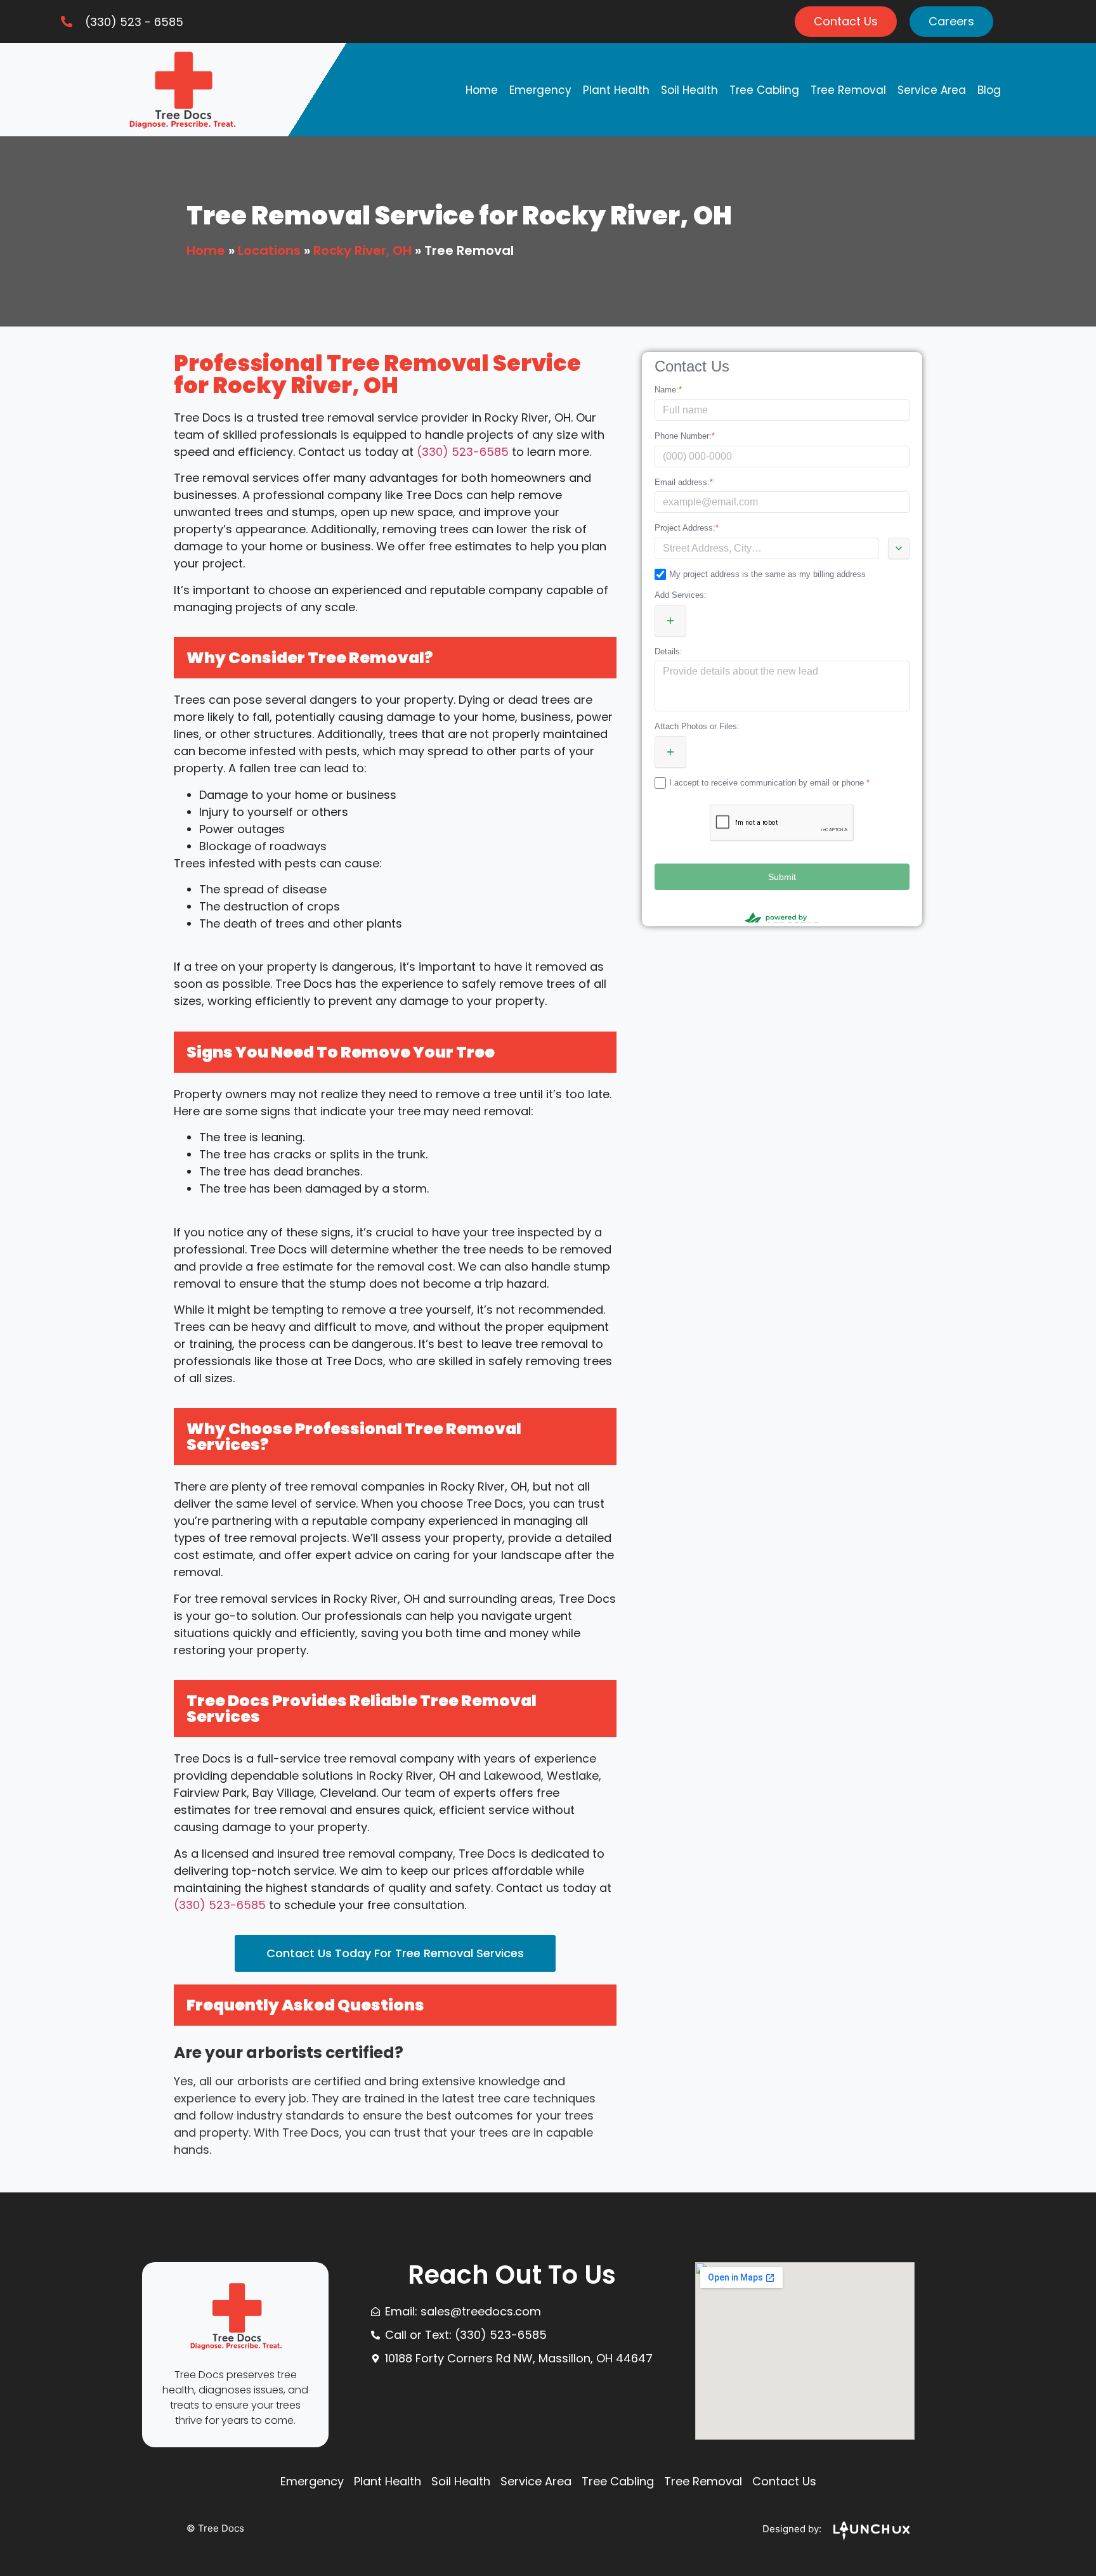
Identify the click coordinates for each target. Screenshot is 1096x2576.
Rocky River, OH (362, 250)
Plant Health (616, 90)
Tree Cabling (764, 90)
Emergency (540, 90)
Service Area (932, 90)
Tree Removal (848, 90)
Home (482, 90)
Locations (269, 250)
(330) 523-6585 (463, 452)
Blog (989, 90)
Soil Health (689, 90)
